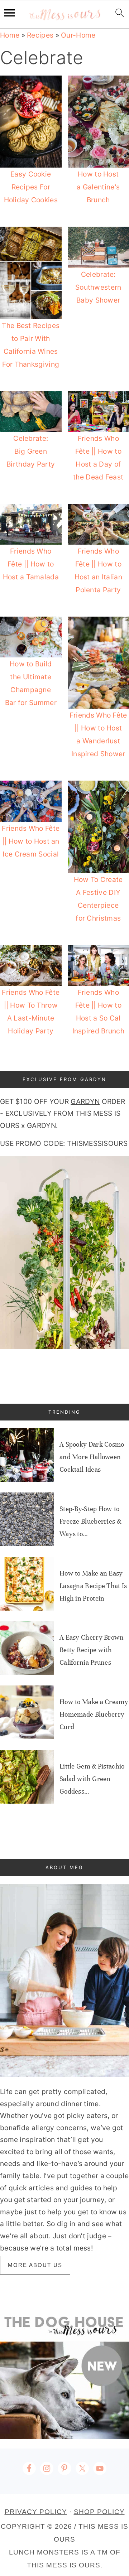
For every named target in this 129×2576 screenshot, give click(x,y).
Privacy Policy (36, 2512)
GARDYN (85, 1101)
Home (10, 35)
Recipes (40, 35)
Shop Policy (99, 2512)
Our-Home (78, 35)
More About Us (35, 2265)
